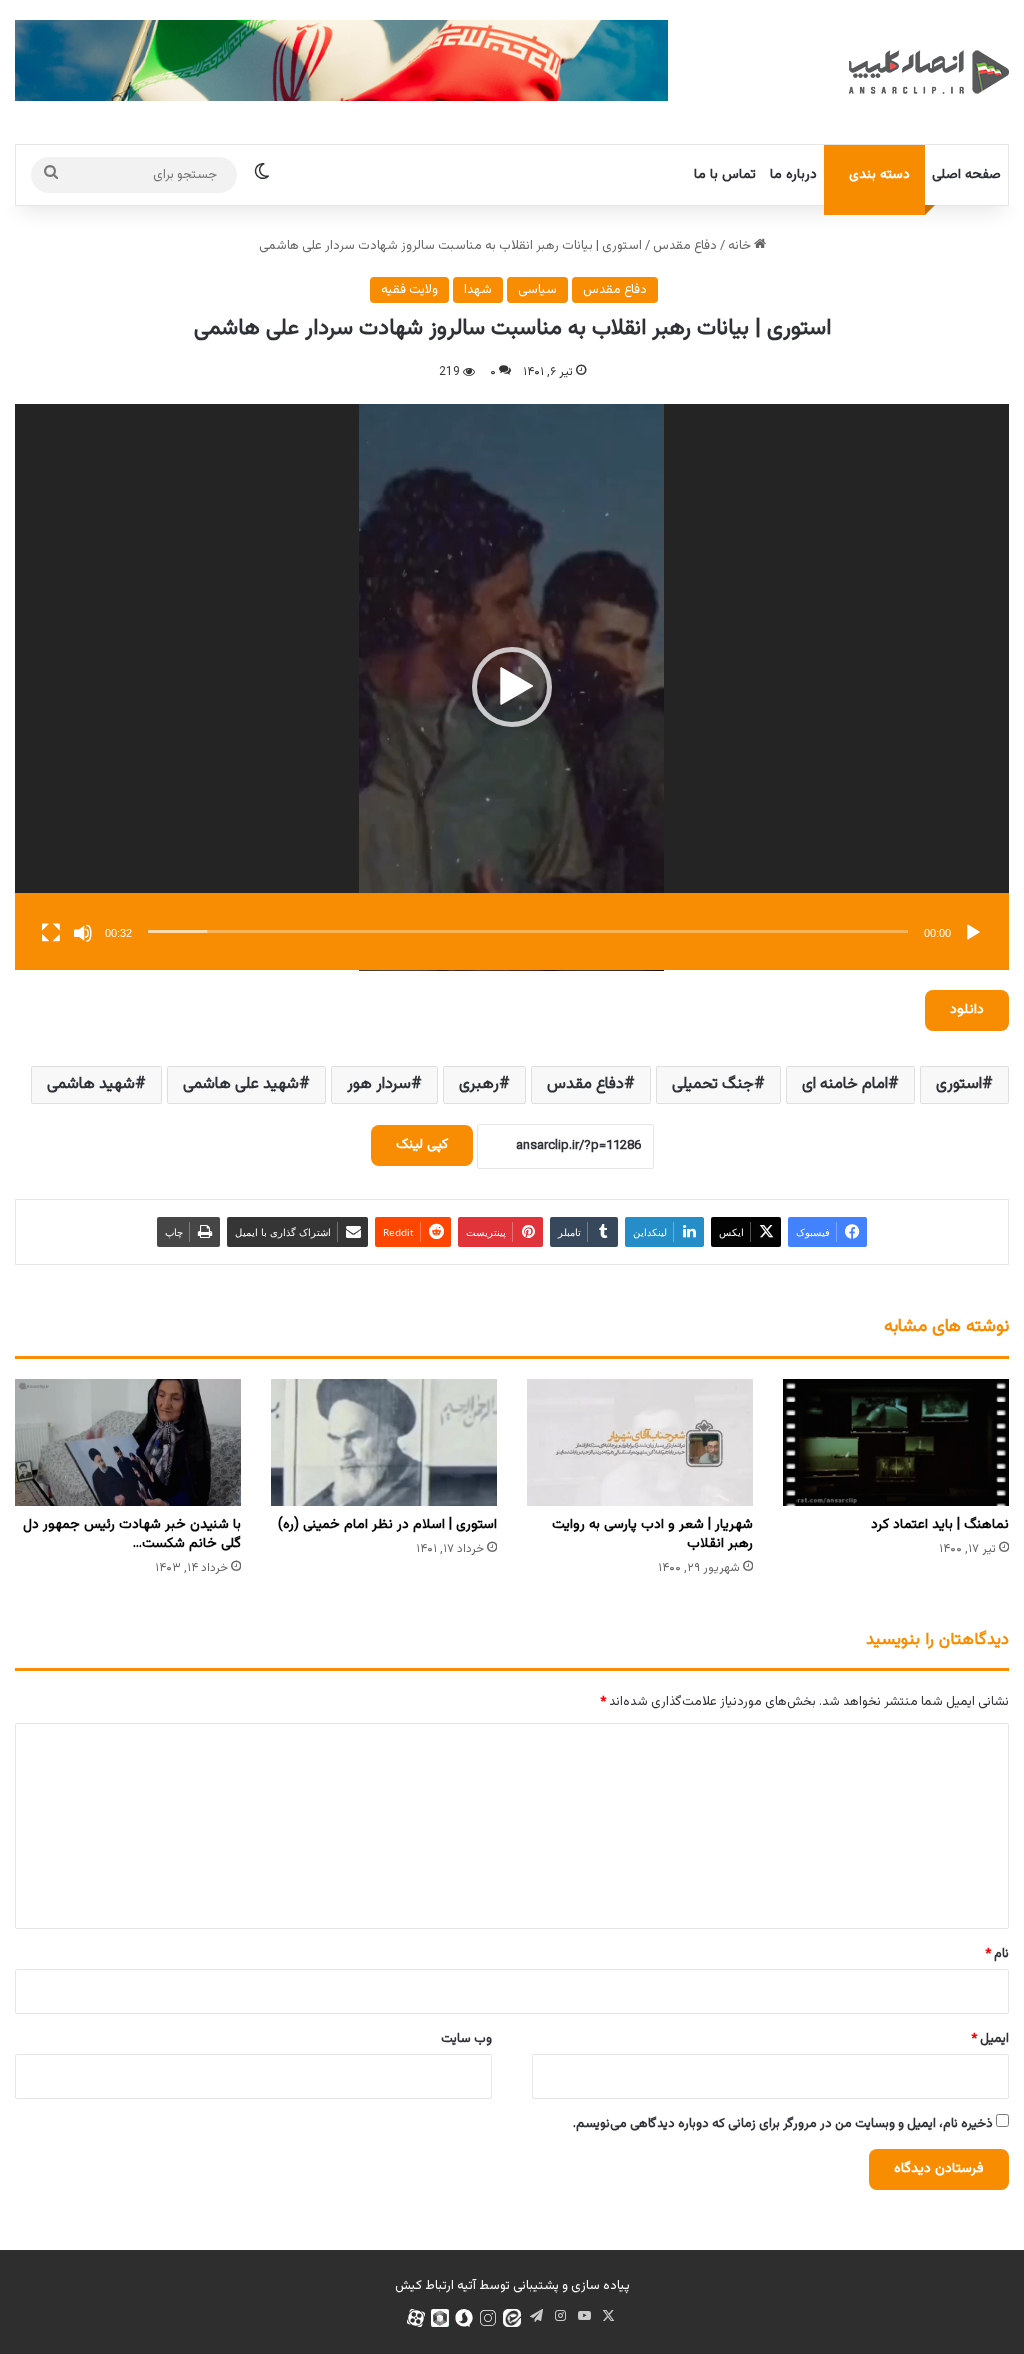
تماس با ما (725, 175)
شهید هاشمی (91, 1084)
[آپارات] (416, 2318)
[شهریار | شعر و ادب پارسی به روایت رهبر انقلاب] (640, 1442)
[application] (512, 687)
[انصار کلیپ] (929, 72)
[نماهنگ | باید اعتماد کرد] (896, 1442)
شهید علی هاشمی (241, 1084)
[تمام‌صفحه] (51, 933)
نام (997, 1954)
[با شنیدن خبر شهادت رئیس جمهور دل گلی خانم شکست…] (128, 1442)
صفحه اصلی (966, 175)
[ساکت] (83, 933)
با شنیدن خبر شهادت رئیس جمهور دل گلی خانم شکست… (132, 1534)
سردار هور (379, 1084)
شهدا (478, 290)
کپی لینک (422, 1145)
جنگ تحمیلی (713, 1084)
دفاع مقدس (685, 246)
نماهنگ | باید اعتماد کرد (940, 1525)
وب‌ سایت (466, 2039)
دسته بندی (879, 175)
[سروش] (464, 2318)
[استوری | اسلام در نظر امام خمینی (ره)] (384, 1442)
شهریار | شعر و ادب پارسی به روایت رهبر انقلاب (652, 1534)
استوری (959, 1084)
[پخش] (973, 933)
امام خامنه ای (845, 1084)
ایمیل (990, 2039)
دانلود (967, 1010)
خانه (741, 246)
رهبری (479, 1084)
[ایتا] (512, 2318)
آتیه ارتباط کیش (435, 2286)
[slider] (528, 931)
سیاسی (537, 290)
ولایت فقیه (409, 290)
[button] (512, 687)
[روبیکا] (440, 2318)
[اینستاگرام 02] (488, 2318)
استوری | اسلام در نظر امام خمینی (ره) (387, 1525)
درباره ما (793, 175)
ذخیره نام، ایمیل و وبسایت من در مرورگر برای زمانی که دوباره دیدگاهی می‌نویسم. (783, 2124)
